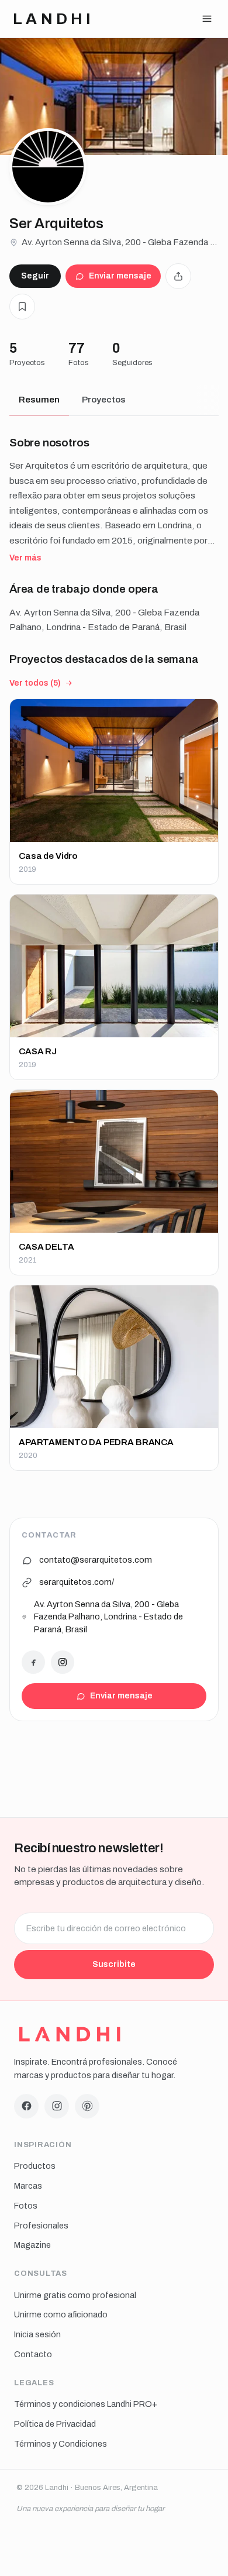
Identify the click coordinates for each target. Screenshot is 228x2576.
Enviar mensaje (120, 276)
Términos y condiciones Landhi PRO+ (86, 2404)
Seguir (35, 276)
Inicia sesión (37, 2334)
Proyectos (104, 400)
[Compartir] (178, 276)
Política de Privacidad (55, 2424)
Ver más (25, 558)
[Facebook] (33, 1662)
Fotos (26, 2206)
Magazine (32, 2245)
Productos (35, 2166)
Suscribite (114, 1964)
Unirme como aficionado (61, 2314)
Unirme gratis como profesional (75, 2295)
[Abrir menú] (207, 19)
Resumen (39, 400)
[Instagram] (63, 1662)
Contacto (33, 2354)
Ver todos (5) (35, 683)
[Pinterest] (87, 2106)
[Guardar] (22, 307)
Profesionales (41, 2226)
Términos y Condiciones (61, 2444)
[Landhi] (70, 2034)
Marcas (28, 2186)
